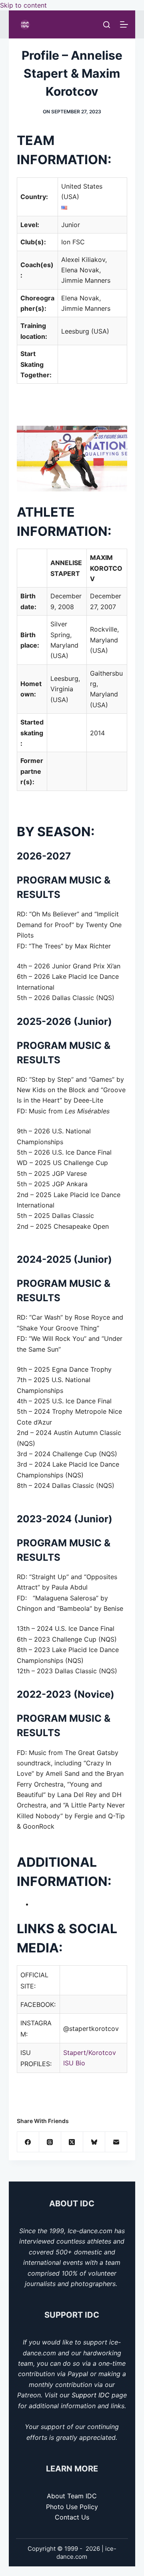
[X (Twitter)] (72, 2142)
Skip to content (23, 5)
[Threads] (50, 2142)
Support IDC (91, 2395)
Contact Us (72, 2517)
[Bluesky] (94, 2142)
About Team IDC (72, 2496)
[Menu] (124, 24)
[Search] (107, 25)
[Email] (116, 2142)
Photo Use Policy (72, 2507)
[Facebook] (28, 2142)
